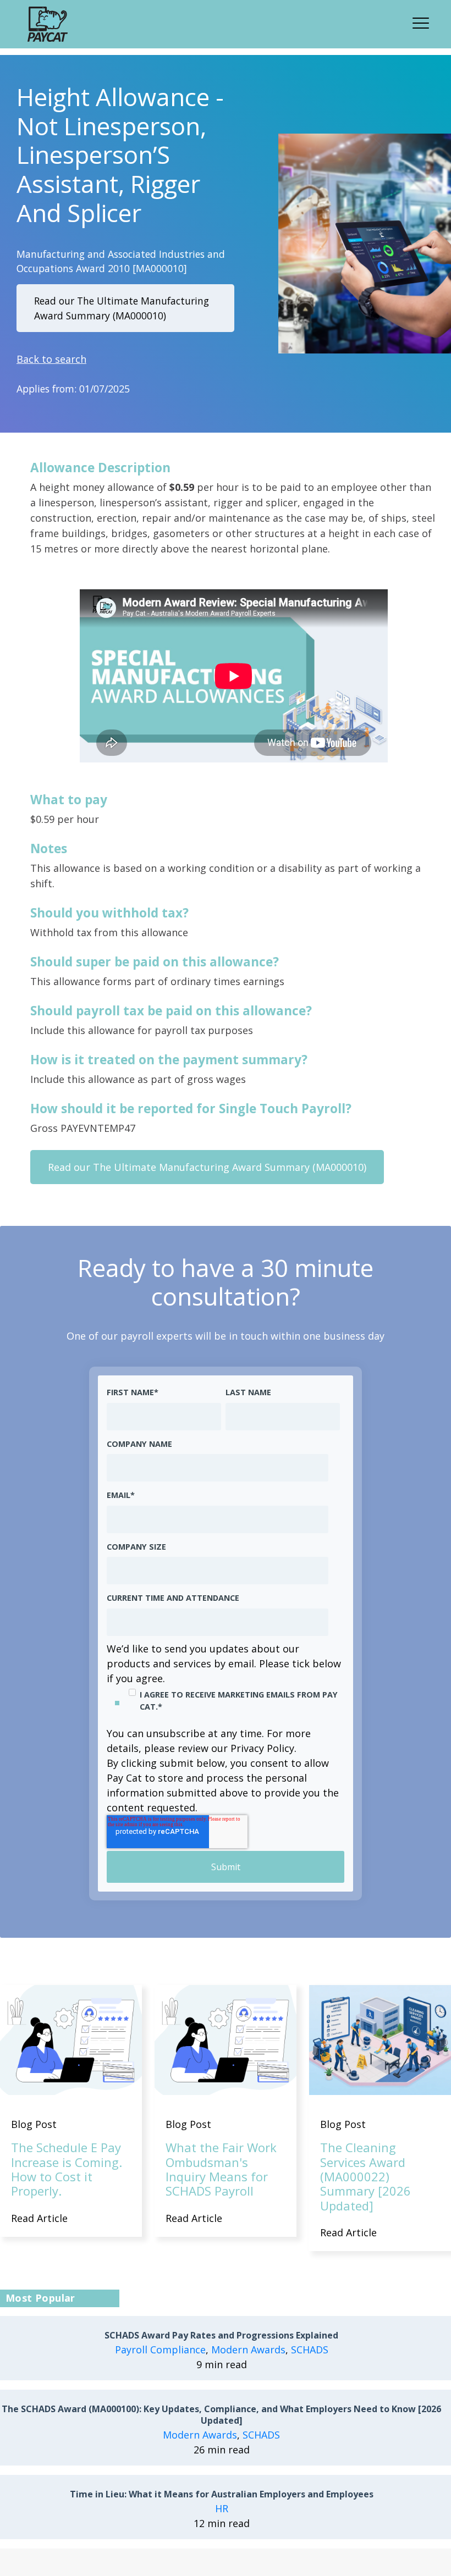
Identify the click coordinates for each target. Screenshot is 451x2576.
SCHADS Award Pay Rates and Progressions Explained (221, 2335)
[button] (424, 21)
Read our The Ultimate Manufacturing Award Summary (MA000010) (122, 308)
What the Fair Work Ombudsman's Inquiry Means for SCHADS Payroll (221, 2169)
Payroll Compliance (160, 2350)
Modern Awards (248, 2350)
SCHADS (310, 2350)
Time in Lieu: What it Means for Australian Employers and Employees (222, 2494)
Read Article (39, 2218)
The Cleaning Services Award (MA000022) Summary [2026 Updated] (365, 2176)
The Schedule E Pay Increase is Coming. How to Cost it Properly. (67, 2169)
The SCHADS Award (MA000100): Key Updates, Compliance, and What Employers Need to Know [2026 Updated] (221, 2415)
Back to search (51, 359)
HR (222, 2508)
